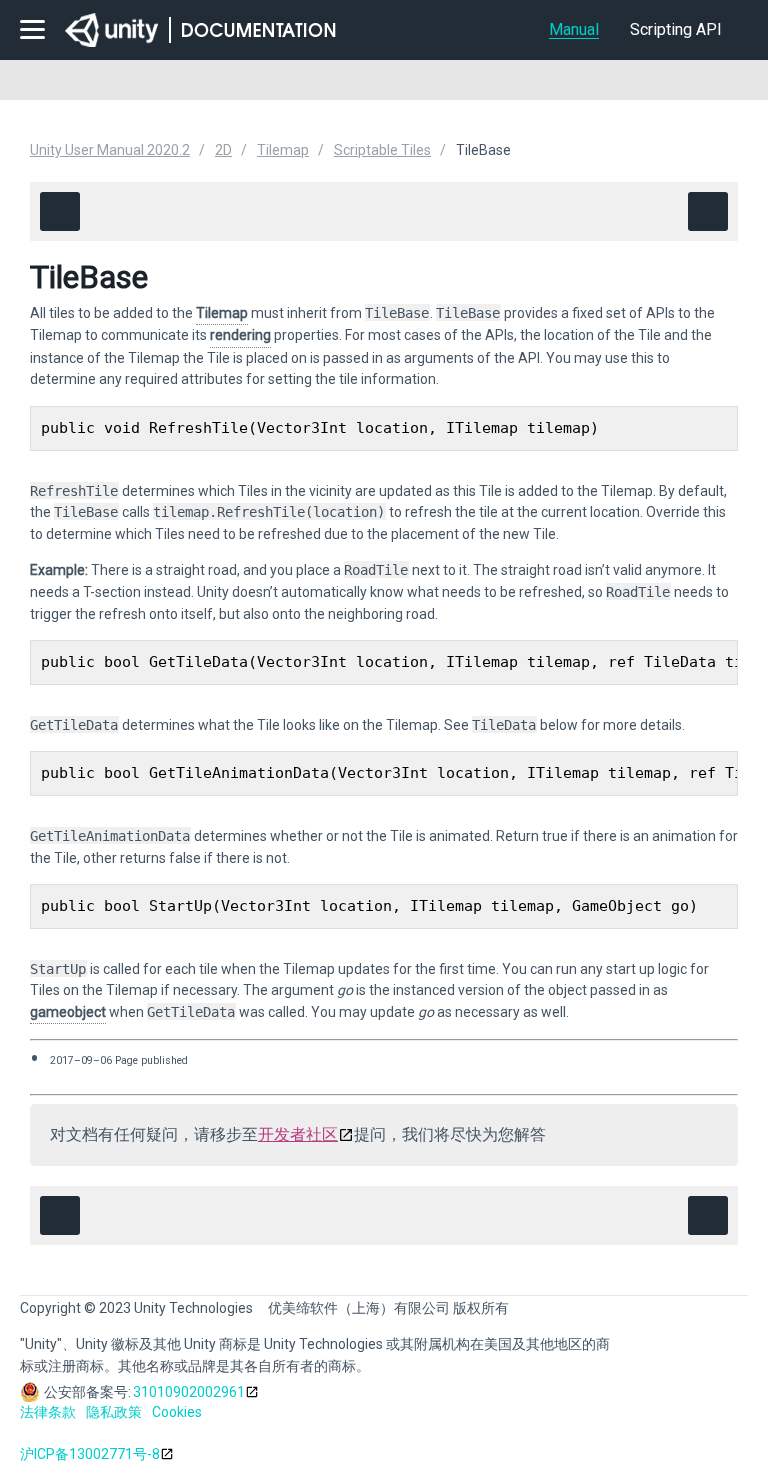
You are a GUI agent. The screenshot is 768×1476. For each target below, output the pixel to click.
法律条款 (48, 1412)
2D (223, 150)
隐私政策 (114, 1412)
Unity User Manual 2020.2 (110, 150)
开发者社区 (298, 1134)
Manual (574, 29)
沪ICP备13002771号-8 (90, 1454)
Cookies (177, 1412)
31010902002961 (189, 1392)
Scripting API (676, 29)
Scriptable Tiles (382, 150)
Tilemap (283, 150)
